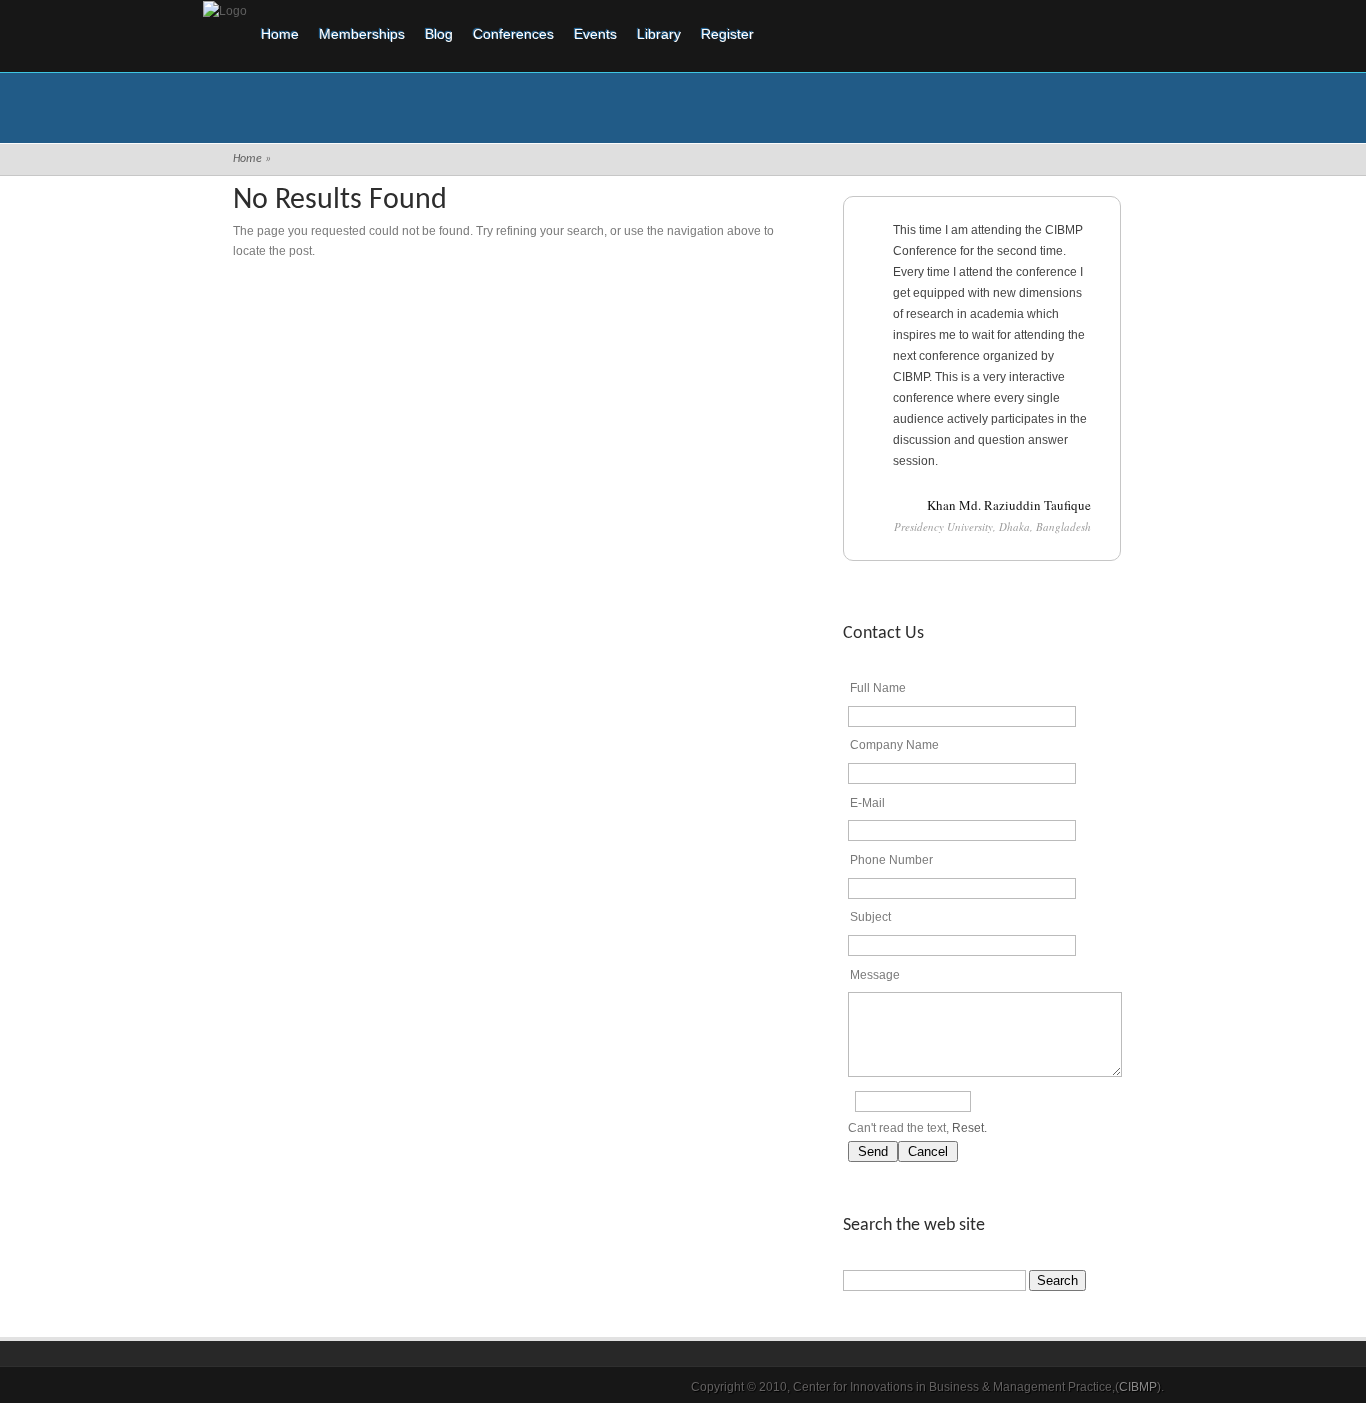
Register (727, 34)
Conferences (513, 34)
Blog (439, 34)
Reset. (969, 1128)
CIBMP (1138, 1387)
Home (280, 34)
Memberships (362, 34)
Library (659, 34)
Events (595, 34)
